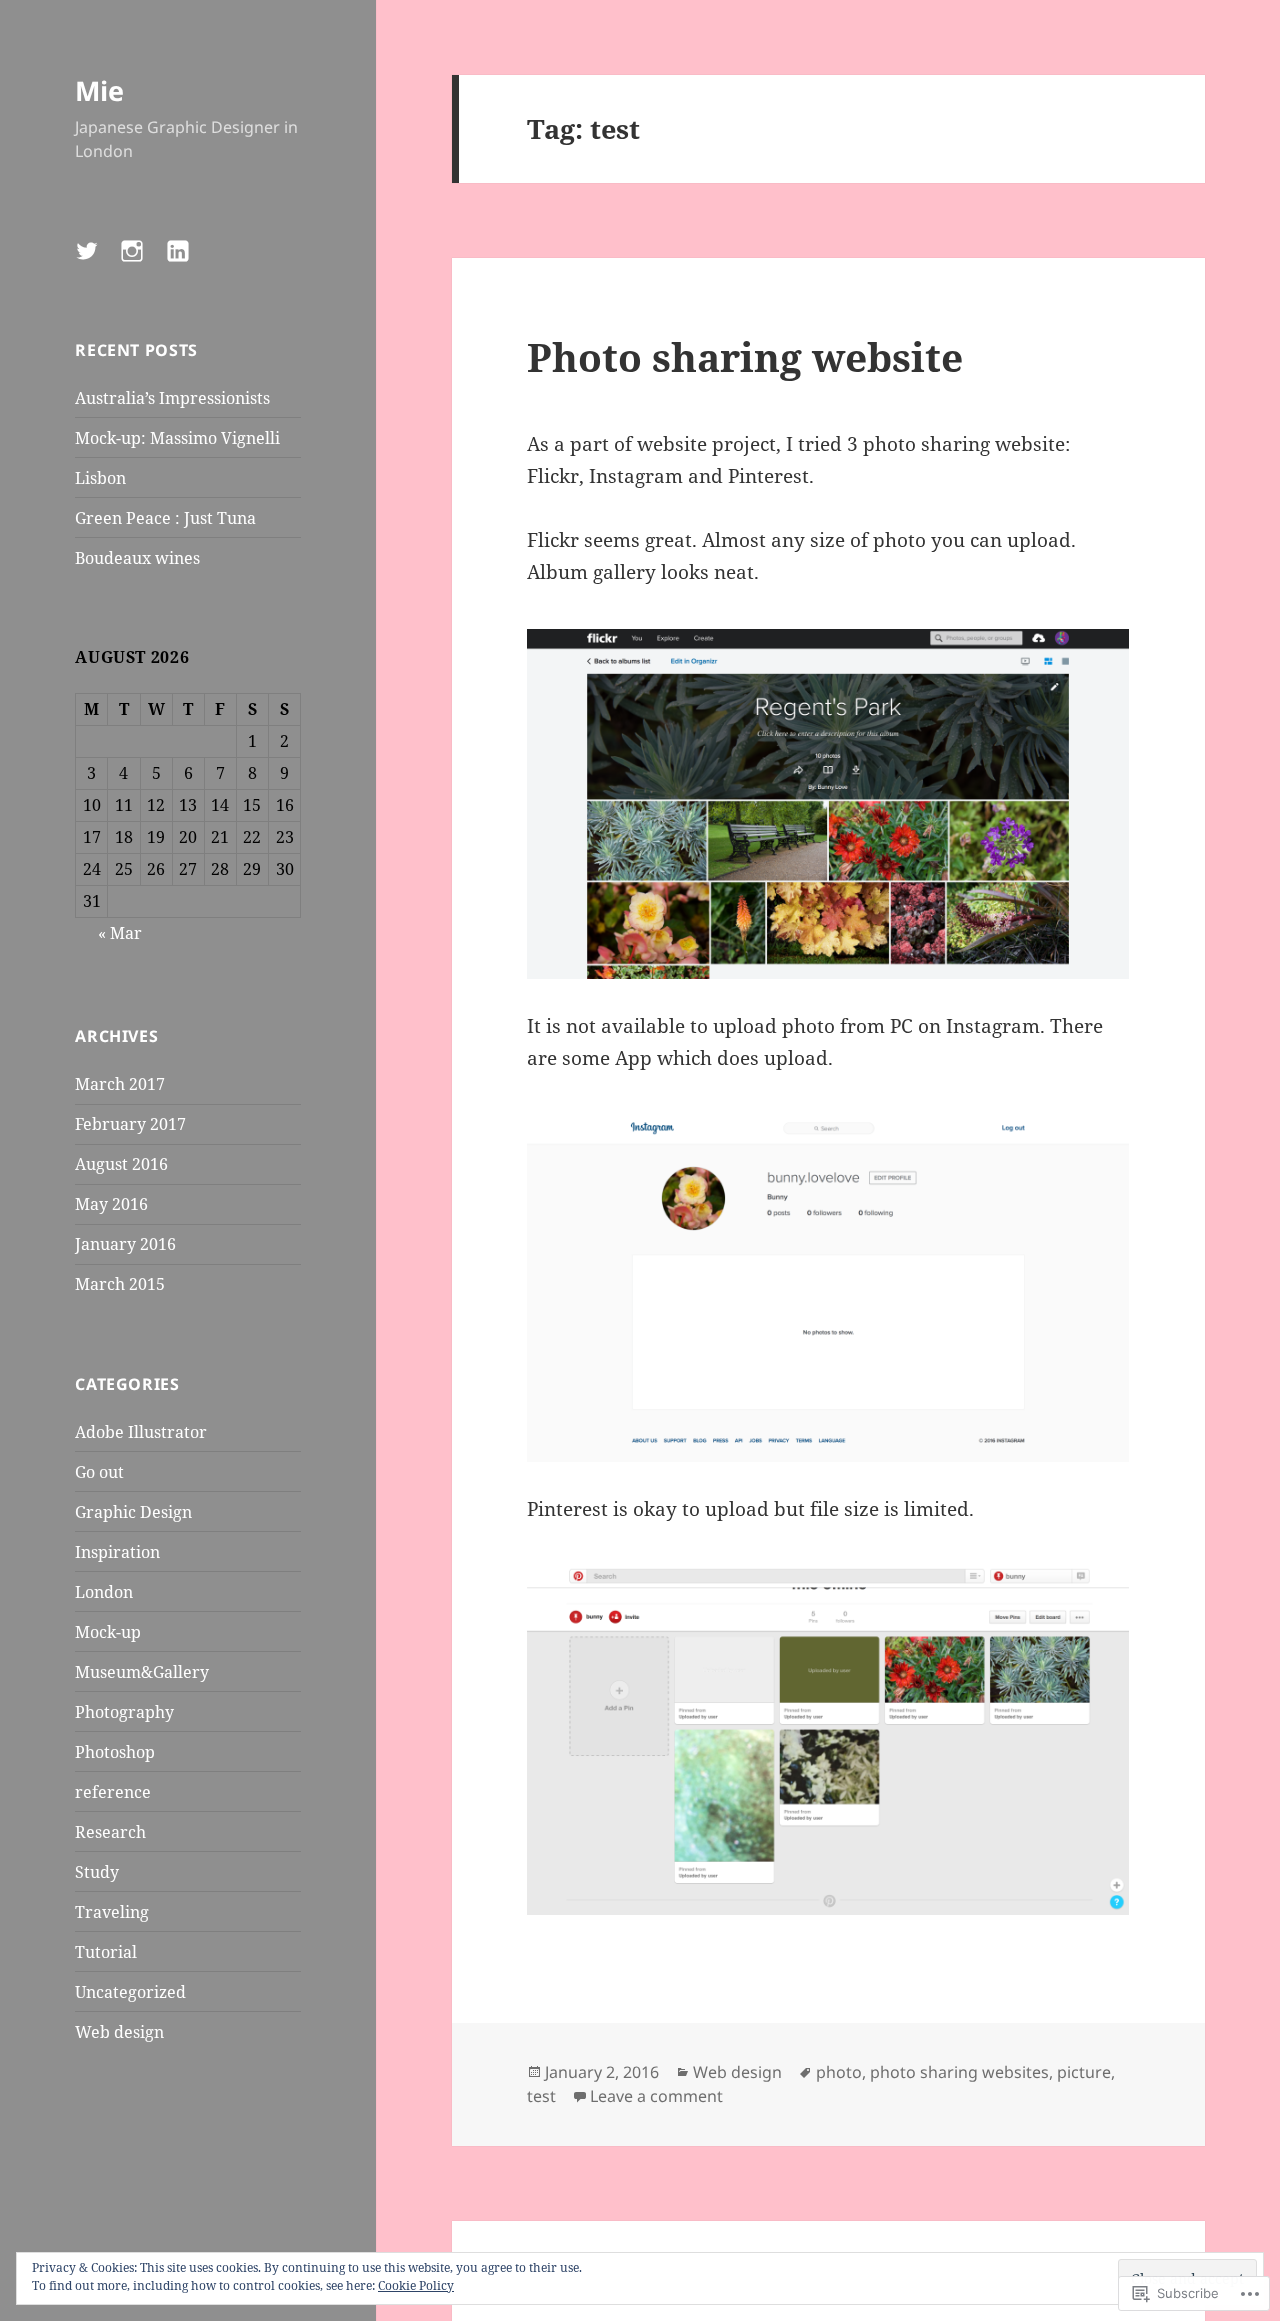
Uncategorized (130, 1992)
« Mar (120, 933)
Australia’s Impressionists (172, 398)
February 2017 (130, 1124)
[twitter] (99, 263)
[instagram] (144, 263)
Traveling (112, 1912)
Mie (99, 90)
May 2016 (111, 1204)
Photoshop (115, 1752)
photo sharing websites (959, 2072)
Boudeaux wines (137, 558)
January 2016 (125, 1244)
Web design (119, 2032)
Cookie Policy (416, 2285)
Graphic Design (133, 1512)
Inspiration (117, 1552)
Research (110, 1832)
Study (97, 1872)
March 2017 (120, 1084)
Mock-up (108, 1632)
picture (1084, 2072)
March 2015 (120, 1284)
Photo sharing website (745, 356)
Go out (99, 1472)
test (541, 2096)
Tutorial (106, 1952)
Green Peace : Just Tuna (165, 518)
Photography (124, 1712)
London (104, 1592)
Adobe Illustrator (141, 1432)
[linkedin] (190, 263)
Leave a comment (656, 2096)
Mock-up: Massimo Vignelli (177, 438)
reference (113, 1792)
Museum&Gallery (142, 1672)
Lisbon (100, 478)
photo (839, 2072)
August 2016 (121, 1164)
